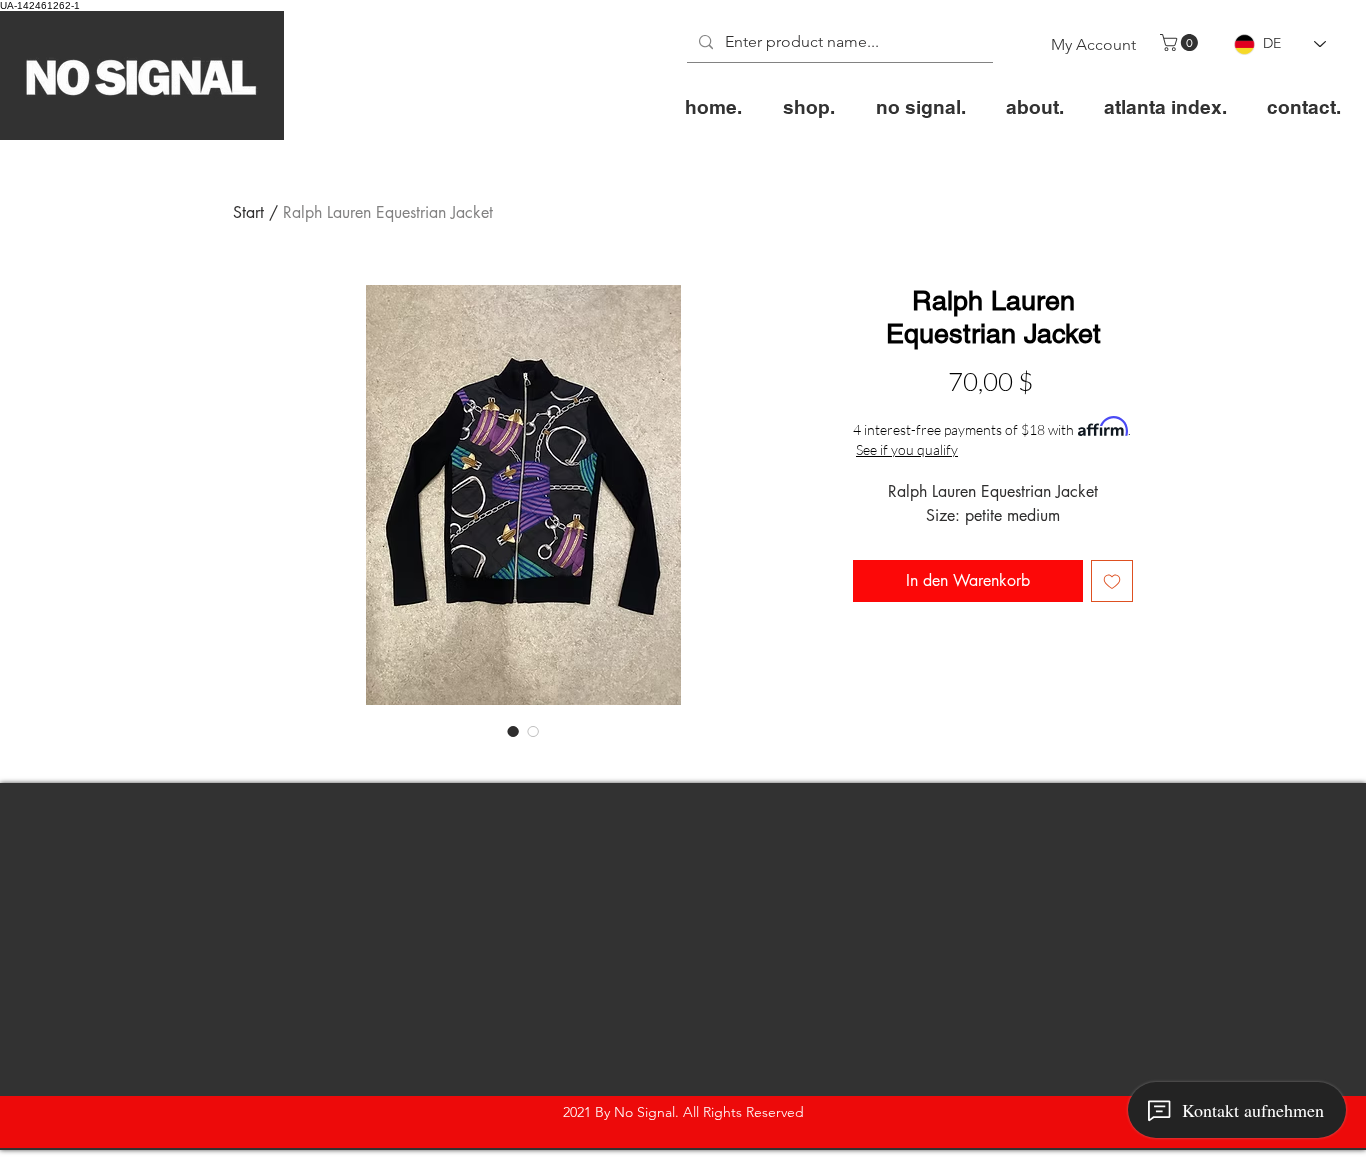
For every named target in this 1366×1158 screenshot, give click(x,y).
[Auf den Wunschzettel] (1112, 581)
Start (248, 212)
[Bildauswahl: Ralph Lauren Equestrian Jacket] (513, 731)
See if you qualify (907, 449)
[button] (1181, 42)
